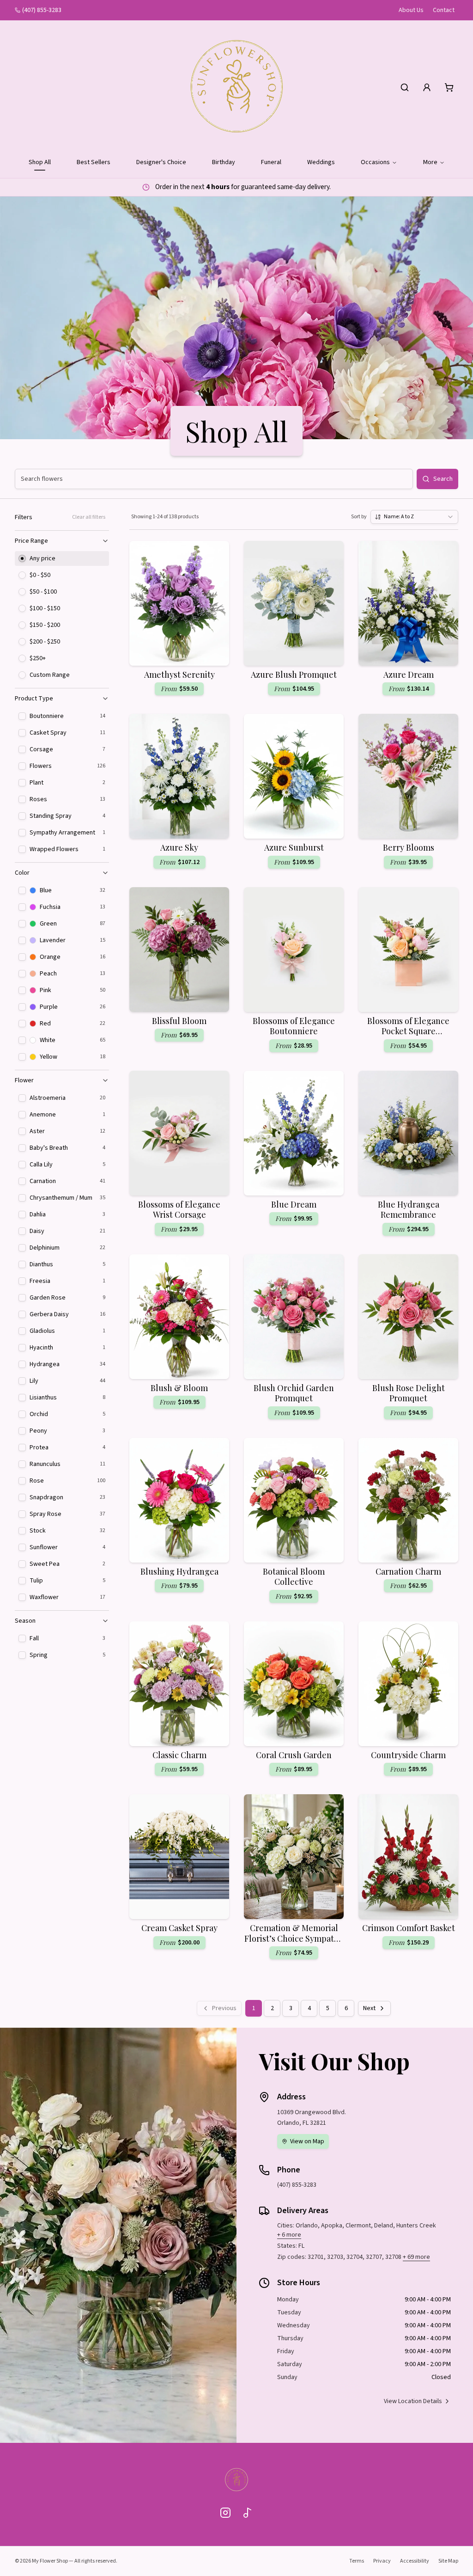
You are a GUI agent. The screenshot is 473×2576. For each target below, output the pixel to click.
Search (443, 479)
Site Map (448, 2561)
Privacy (382, 2561)
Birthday (224, 162)
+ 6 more (289, 2235)
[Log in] (427, 87)
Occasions (375, 162)
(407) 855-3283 (42, 10)
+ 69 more (416, 2257)
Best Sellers (94, 162)
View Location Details (413, 2401)
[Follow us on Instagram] (225, 2513)
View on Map (307, 2141)
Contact (444, 10)
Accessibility (415, 2561)
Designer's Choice (161, 162)
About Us (411, 10)
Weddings (321, 162)
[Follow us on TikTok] (248, 2513)
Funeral (271, 162)
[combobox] (414, 517)
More (430, 162)
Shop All (40, 162)
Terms (357, 2561)
